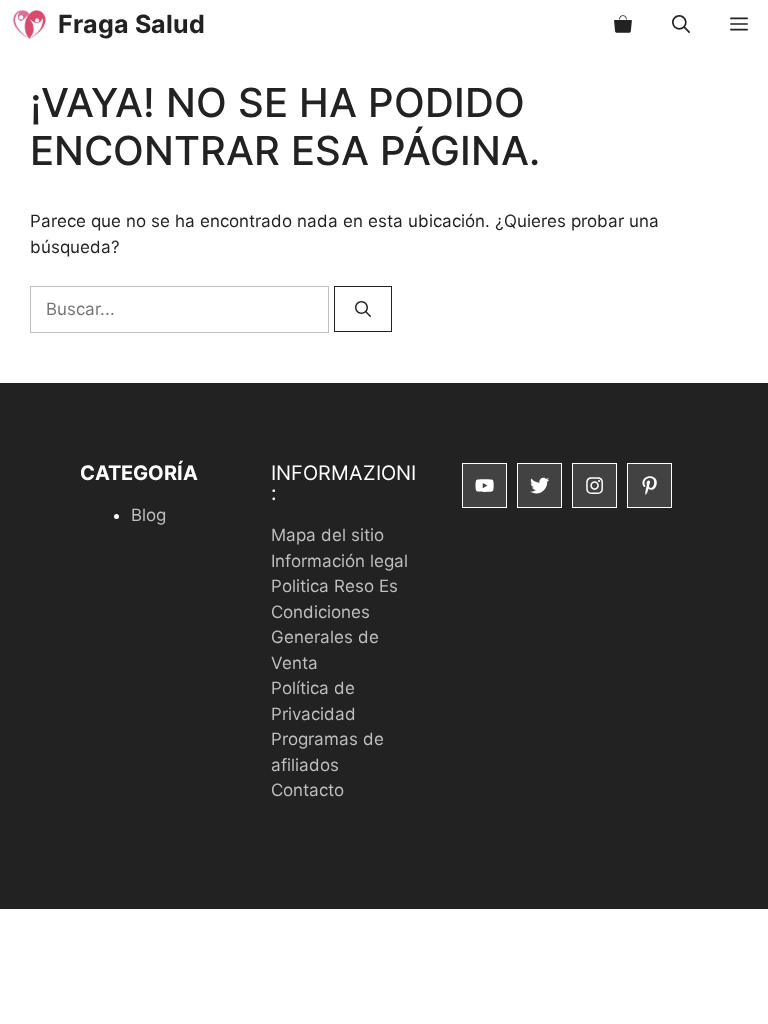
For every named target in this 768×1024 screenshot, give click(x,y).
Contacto (307, 790)
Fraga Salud (131, 24)
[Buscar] (363, 309)
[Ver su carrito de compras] (623, 24)
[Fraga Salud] (29, 24)
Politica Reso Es (334, 586)
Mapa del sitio (327, 535)
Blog (148, 515)
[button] (681, 24)
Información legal (339, 561)
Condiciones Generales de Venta (325, 637)
